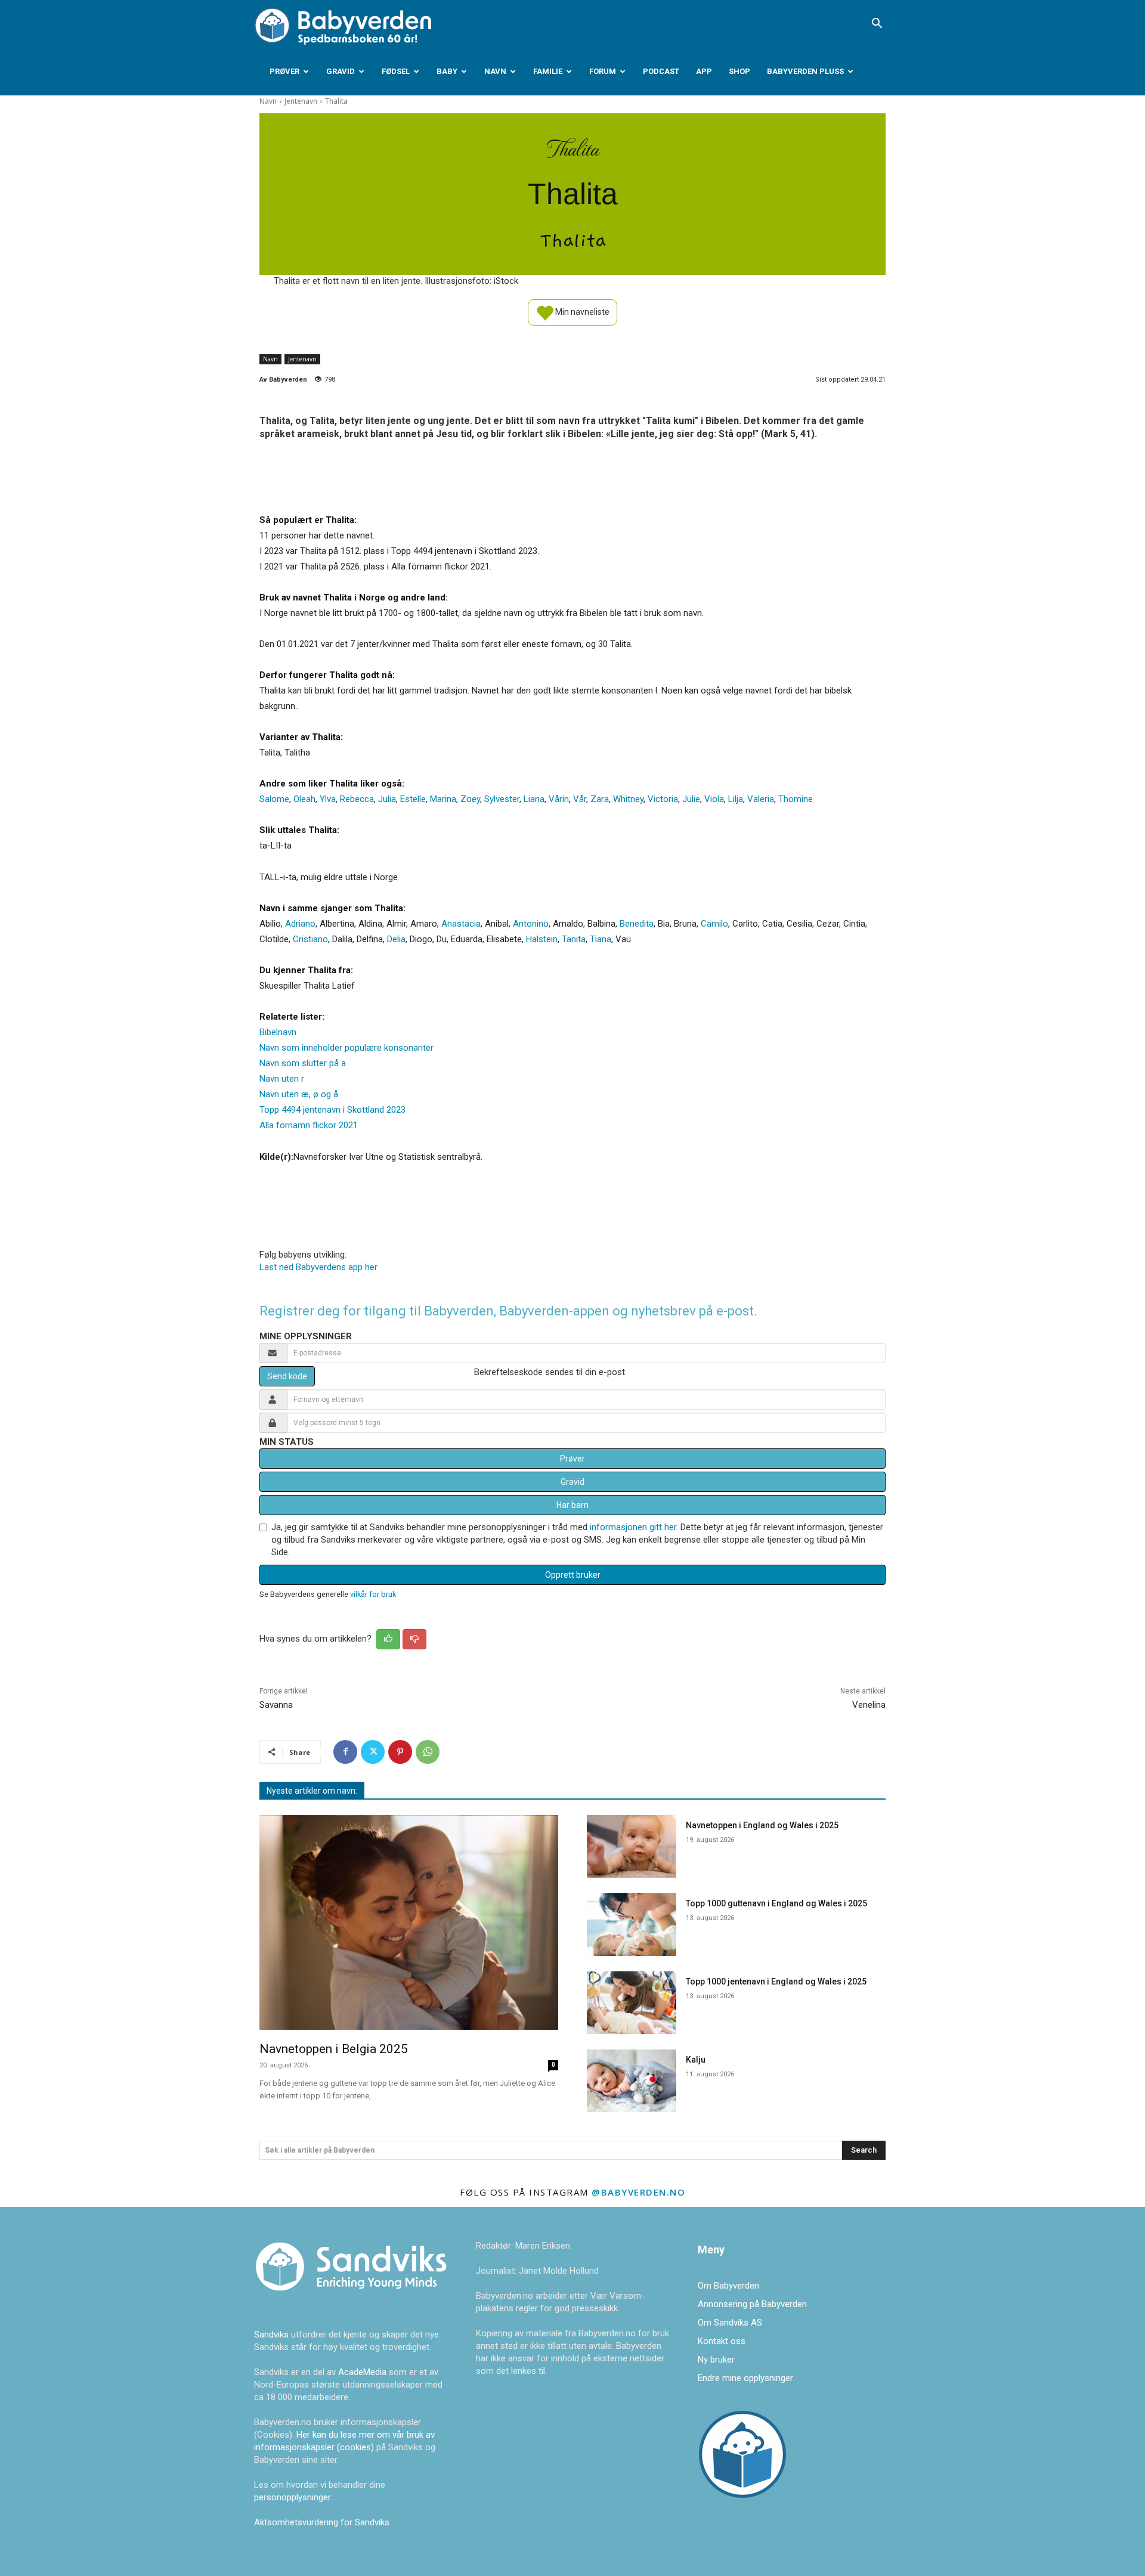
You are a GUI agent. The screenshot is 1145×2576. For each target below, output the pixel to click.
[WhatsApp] (428, 1752)
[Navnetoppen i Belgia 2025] (409, 1923)
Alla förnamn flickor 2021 (309, 1125)
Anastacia (461, 924)
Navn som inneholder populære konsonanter (346, 1048)
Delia (396, 939)
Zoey (470, 799)
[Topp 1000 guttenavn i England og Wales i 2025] (632, 1925)
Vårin (559, 799)
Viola (714, 799)
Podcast (661, 71)
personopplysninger (292, 2497)
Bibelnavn (278, 1032)
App (704, 71)
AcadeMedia (363, 2372)
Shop (739, 71)
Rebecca (357, 799)
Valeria (761, 799)
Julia (387, 799)
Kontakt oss (722, 2341)
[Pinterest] (400, 1752)
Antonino (531, 924)
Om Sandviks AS (730, 2323)
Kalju (696, 2060)
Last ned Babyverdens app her (318, 1267)
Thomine (796, 799)
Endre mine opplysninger (745, 2378)
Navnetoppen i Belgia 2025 (334, 2049)
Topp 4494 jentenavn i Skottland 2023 (332, 1110)
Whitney (628, 799)
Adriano (300, 924)
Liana (534, 799)
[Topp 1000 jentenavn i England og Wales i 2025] (632, 2003)
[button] (877, 24)
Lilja (736, 799)
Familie (548, 71)
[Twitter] (373, 1752)
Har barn (572, 1505)
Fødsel (396, 71)
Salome (274, 799)
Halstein (542, 939)
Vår (580, 799)
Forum (603, 71)
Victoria (663, 799)
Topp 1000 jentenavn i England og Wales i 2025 (776, 1981)
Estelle (413, 799)
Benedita (637, 924)
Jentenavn (301, 101)
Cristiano (310, 939)
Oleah (304, 799)
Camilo (714, 924)
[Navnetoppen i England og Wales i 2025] (632, 1846)
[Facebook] (345, 1752)
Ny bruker (716, 2360)
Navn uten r (282, 1079)
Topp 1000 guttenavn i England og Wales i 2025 (776, 1903)
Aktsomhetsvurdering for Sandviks (322, 2522)
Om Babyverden (728, 2286)
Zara (600, 799)
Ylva (328, 799)
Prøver (284, 71)
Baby (447, 71)
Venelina (869, 1705)
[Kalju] (632, 2081)
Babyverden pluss (805, 71)
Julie (691, 799)
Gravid (341, 71)
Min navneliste (581, 311)
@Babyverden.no (638, 2192)
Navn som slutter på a (303, 1063)
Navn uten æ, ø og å (299, 1094)
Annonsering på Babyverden (752, 2304)
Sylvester (502, 799)
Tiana (601, 939)
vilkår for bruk (373, 1594)
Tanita (574, 939)
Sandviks (271, 2334)
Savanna (276, 1705)
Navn (495, 71)
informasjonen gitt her (633, 1527)
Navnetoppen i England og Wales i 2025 (762, 1825)
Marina (443, 799)
